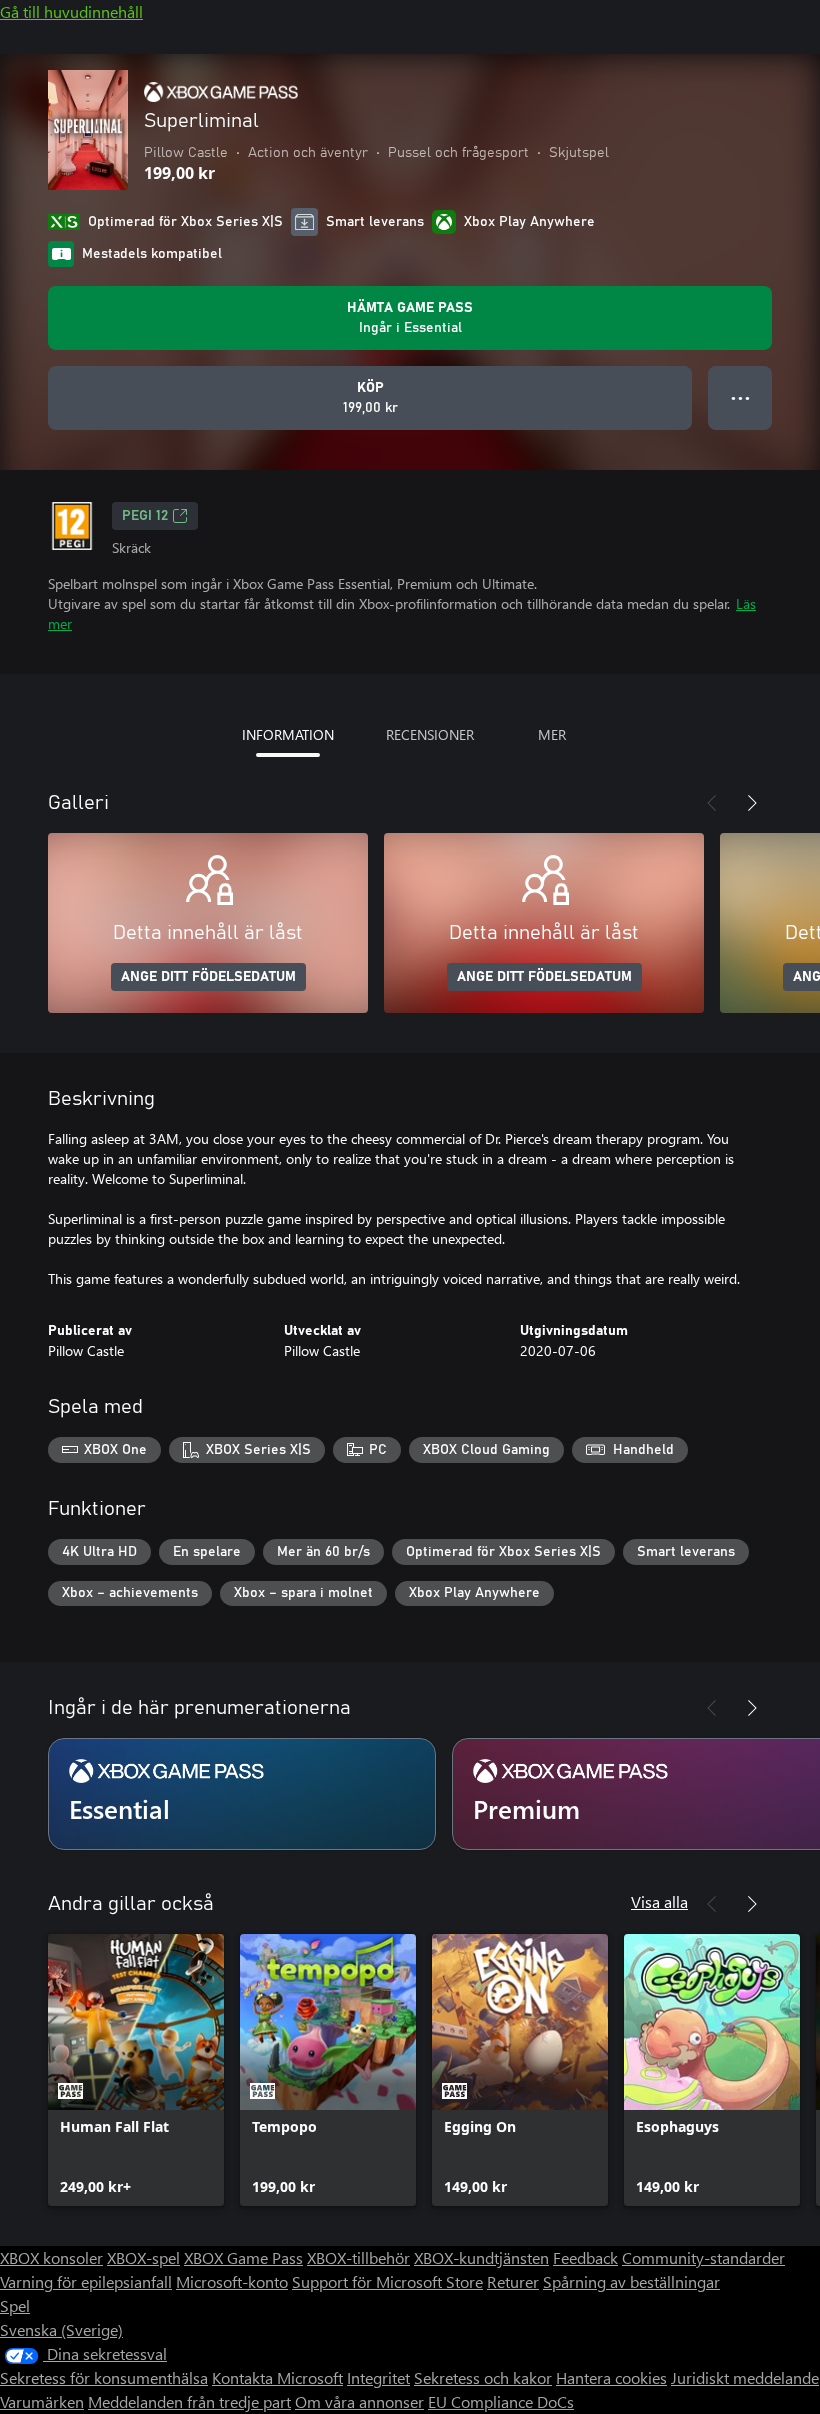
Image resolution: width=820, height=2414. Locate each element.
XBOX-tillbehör (358, 2257)
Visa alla (659, 1901)
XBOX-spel (143, 2257)
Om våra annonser (359, 2401)
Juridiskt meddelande (745, 2377)
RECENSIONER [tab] (430, 734)
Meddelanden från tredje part (189, 2401)
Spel (15, 2305)
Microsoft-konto (232, 2281)
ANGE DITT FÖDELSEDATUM (208, 977)
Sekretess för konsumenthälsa (104, 2377)
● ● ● (740, 397)
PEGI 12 (145, 516)
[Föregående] (712, 803)
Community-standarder (703, 2257)
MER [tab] (552, 734)
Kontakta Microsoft (277, 2377)
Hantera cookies (611, 2377)
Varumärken (42, 2401)
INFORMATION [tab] (288, 734)
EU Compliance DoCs (501, 2401)
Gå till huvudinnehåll (71, 11)
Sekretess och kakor (483, 2377)
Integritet (378, 2377)
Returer (513, 2281)
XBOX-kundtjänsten (481, 2257)
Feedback (585, 2257)
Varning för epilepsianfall (86, 2281)
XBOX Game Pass (243, 2257)
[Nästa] (752, 803)
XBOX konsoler (51, 2257)
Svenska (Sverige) (61, 2329)
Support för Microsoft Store (387, 2281)
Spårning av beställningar (631, 2281)
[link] (136, 2070)
